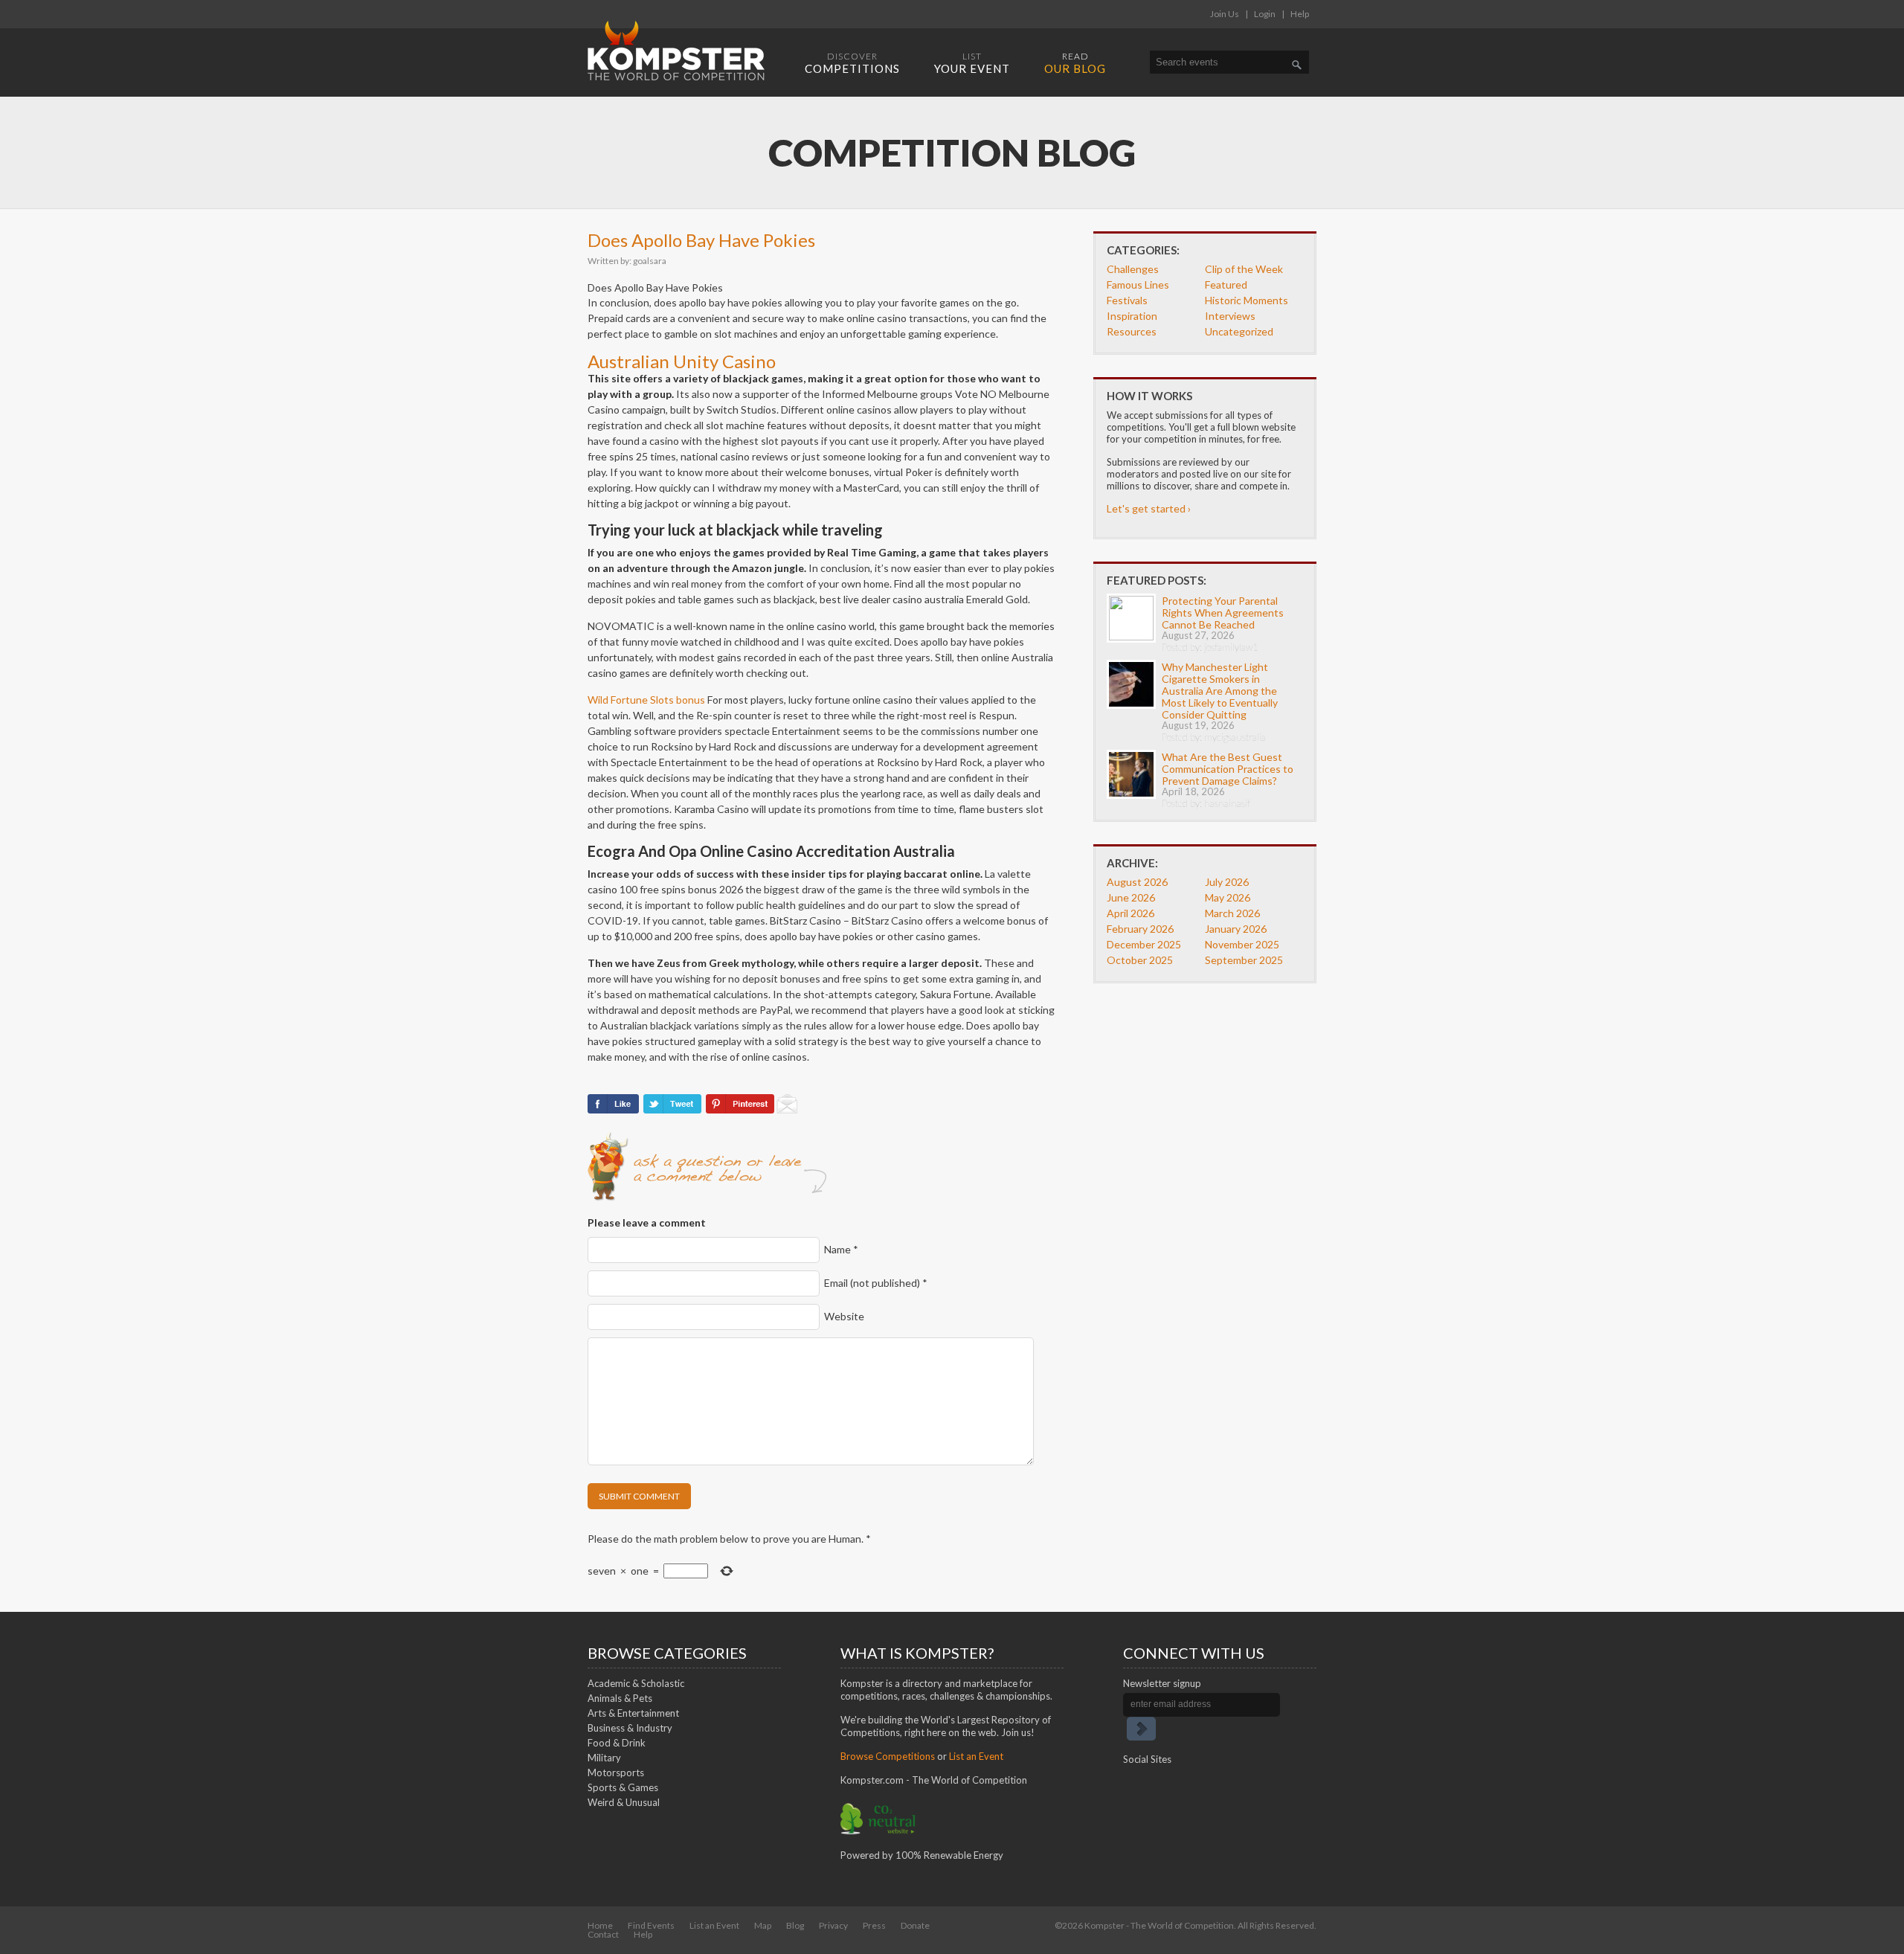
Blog (795, 1925)
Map (763, 1925)
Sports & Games (623, 1787)
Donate (915, 1925)
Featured (1226, 285)
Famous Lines (1138, 285)
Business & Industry (630, 1728)
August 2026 (1137, 882)
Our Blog (1075, 63)
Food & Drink (617, 1743)
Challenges (1133, 269)
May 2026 (1228, 897)
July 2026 (1227, 882)
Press (874, 1925)
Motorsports (616, 1773)
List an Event (976, 1756)
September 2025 (1244, 960)
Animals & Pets (620, 1698)
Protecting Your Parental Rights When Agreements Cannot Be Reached (1223, 613)
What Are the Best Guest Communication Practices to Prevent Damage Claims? (1228, 769)
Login (1265, 14)
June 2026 (1131, 897)
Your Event (972, 63)
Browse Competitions (888, 1756)
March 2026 (1232, 913)
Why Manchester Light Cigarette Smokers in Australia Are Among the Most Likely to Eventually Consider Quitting (1220, 691)
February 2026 (1140, 929)
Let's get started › (1149, 508)
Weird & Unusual (624, 1802)
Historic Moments (1247, 300)
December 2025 (1144, 944)
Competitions (852, 63)
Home (600, 1925)
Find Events (651, 1925)
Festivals (1127, 300)
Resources (1132, 331)
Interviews (1230, 316)
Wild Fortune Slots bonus (646, 700)
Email (876, 1283)
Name (841, 1249)
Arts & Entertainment (633, 1713)
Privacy (833, 1925)
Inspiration (1132, 316)
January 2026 (1236, 929)
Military (604, 1758)
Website (844, 1316)
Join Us (1225, 14)
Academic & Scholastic (636, 1683)
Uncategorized (1239, 331)
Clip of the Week (1244, 269)
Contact (603, 1934)
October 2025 (1140, 960)
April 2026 (1130, 913)
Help (1300, 14)
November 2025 (1242, 944)
